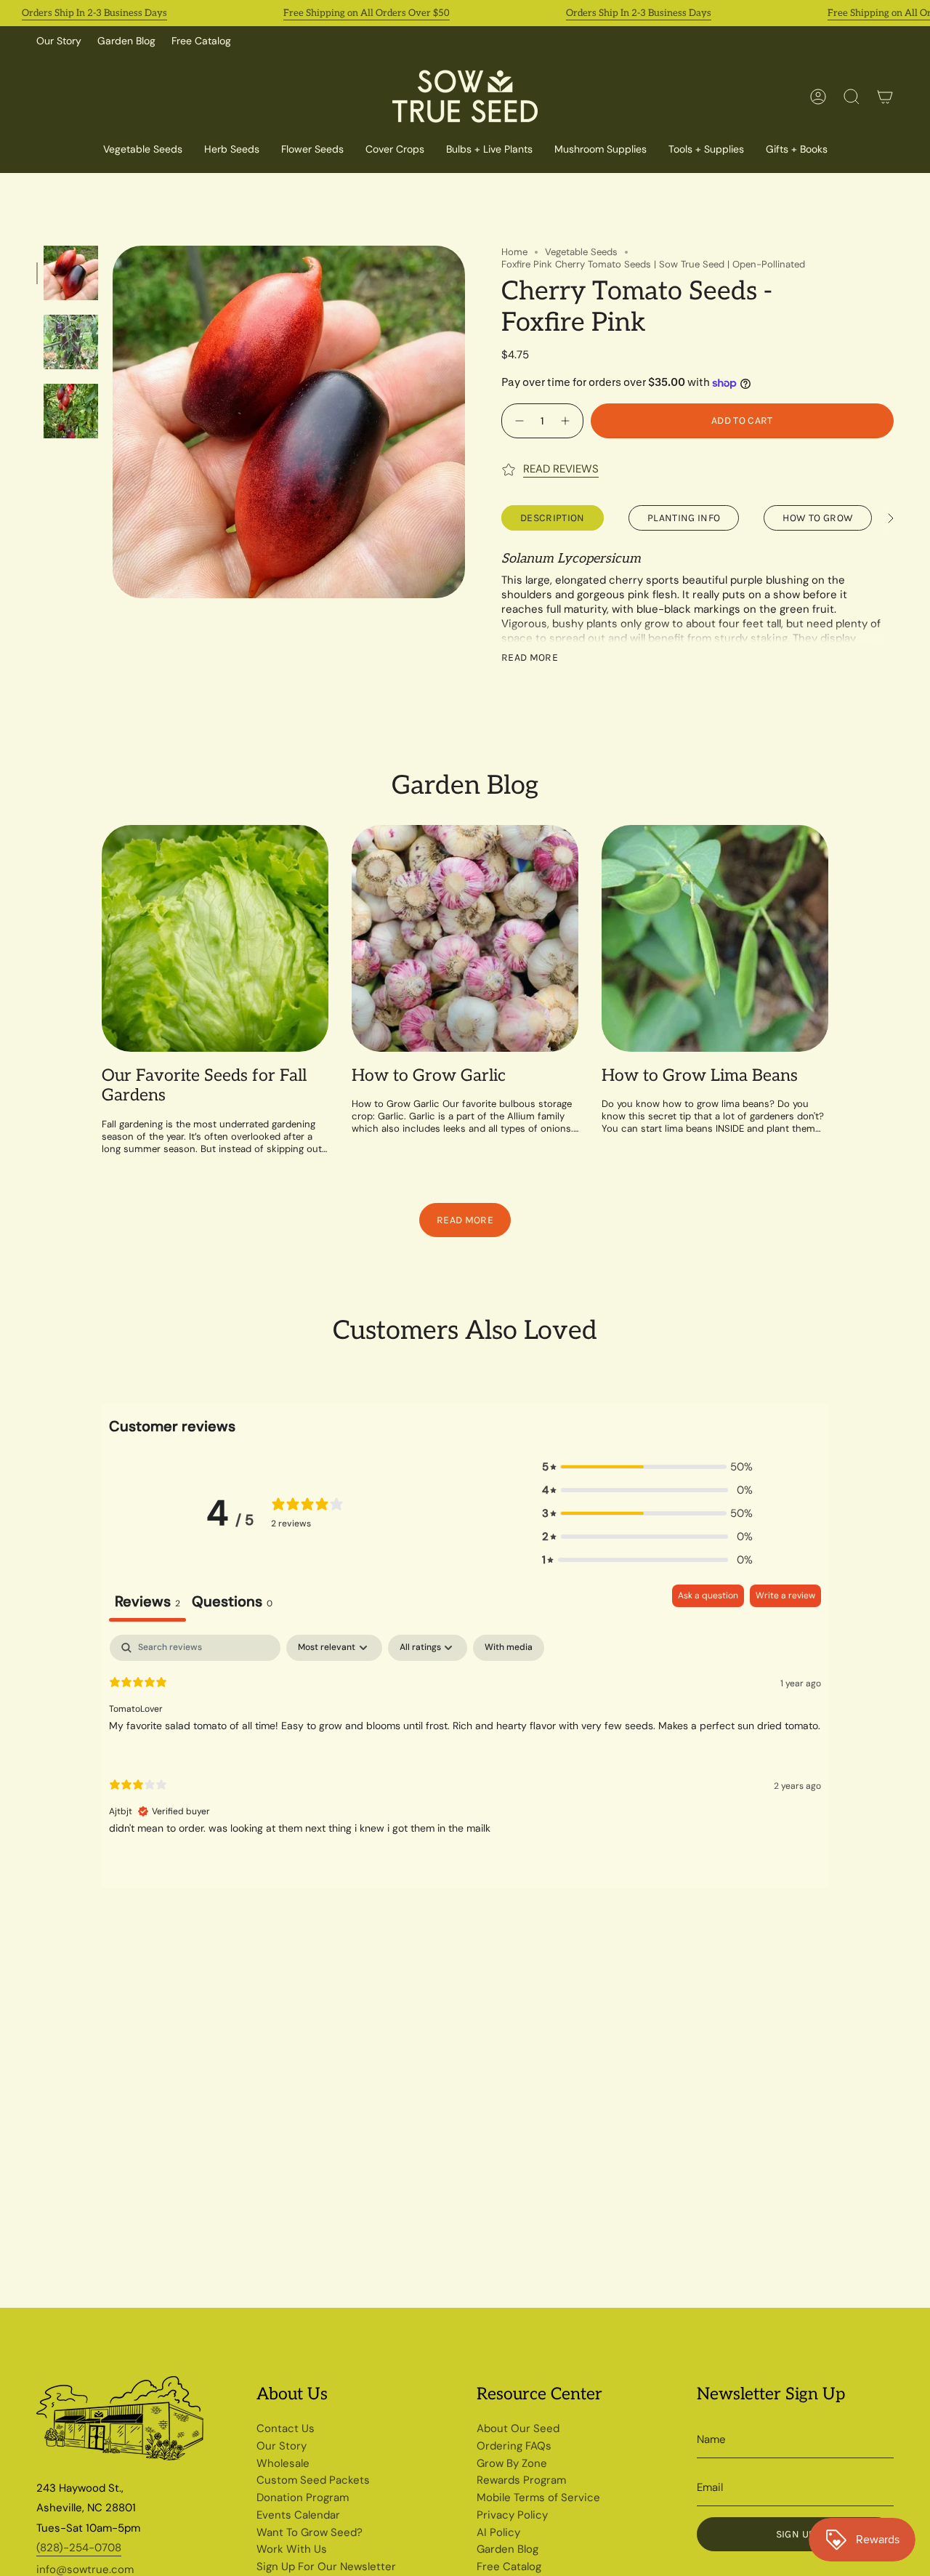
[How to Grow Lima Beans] (715, 938)
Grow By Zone (512, 2463)
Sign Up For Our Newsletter (326, 2567)
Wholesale (283, 2463)
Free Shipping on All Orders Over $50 (367, 13)
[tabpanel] (465, 1747)
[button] (395, 150)
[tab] (232, 1603)
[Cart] (885, 97)
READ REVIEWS (561, 469)
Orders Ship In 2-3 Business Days (94, 13)
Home (514, 252)
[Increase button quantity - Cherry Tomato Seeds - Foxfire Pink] (567, 420)
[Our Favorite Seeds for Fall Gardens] (215, 938)
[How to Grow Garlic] (465, 938)
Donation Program (303, 2497)
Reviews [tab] (147, 1601)
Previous (113, 422)
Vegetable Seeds (581, 252)
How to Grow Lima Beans (700, 1076)
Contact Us (286, 2428)
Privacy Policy (512, 2515)
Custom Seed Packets (313, 2480)
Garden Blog (126, 41)
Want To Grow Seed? (310, 2532)
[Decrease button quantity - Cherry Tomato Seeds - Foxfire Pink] (518, 420)
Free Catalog (201, 41)
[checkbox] (509, 1648)
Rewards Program (521, 2480)
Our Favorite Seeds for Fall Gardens (204, 1086)
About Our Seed (518, 2428)
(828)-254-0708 (79, 2548)
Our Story (59, 41)
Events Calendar (298, 2515)
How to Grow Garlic (429, 1076)
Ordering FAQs (514, 2446)
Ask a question (708, 1595)
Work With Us (292, 2549)
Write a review (785, 1595)
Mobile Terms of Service (538, 2497)
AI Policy (498, 2532)
